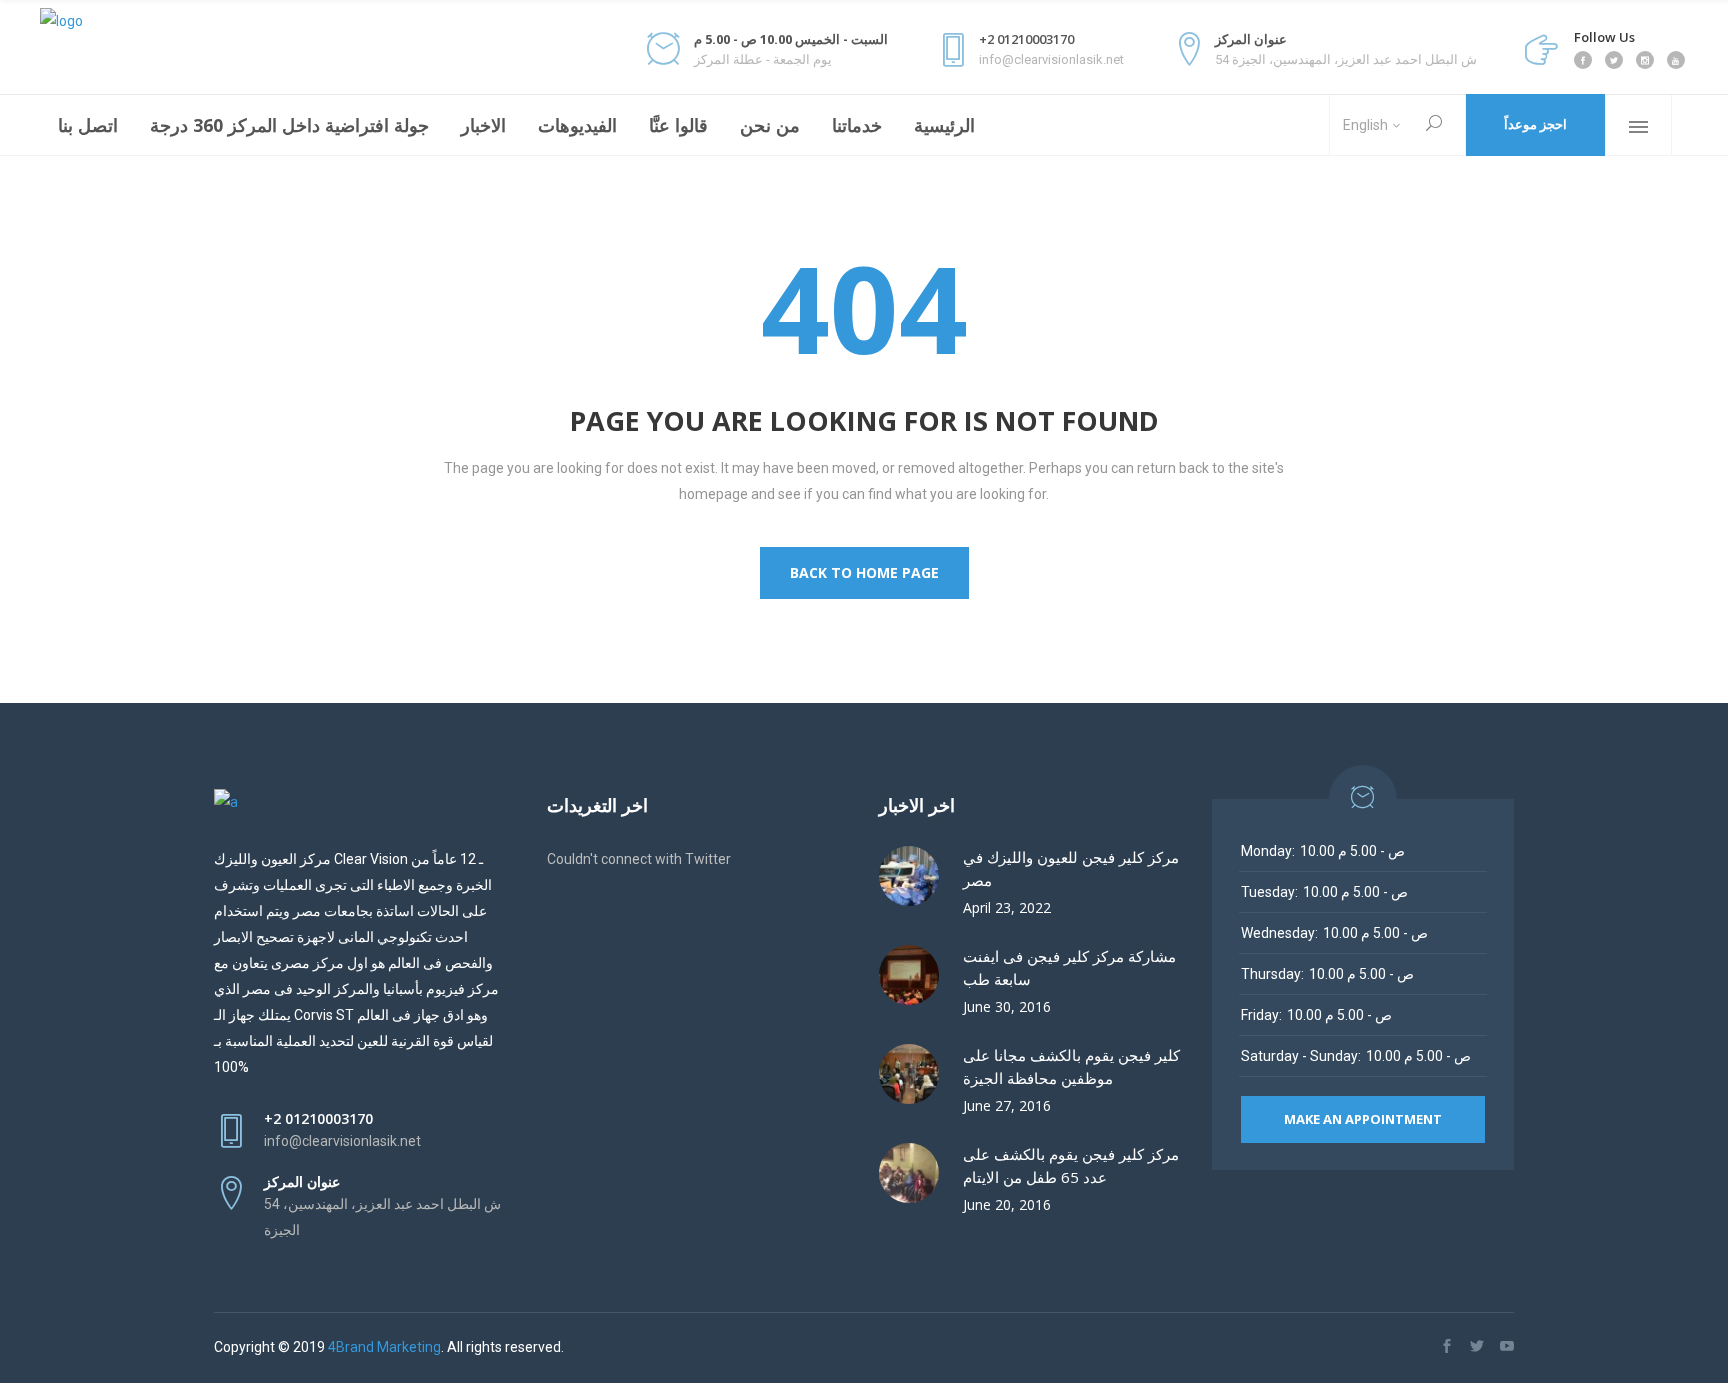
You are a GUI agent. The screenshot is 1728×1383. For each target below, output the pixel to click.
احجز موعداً (1535, 124)
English (1365, 125)
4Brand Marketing (384, 1347)
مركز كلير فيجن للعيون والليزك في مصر (1071, 868)
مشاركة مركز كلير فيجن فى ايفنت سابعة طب (1069, 967)
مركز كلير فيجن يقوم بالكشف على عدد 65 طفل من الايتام (1071, 1165)
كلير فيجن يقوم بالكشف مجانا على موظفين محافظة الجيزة (1071, 1066)
